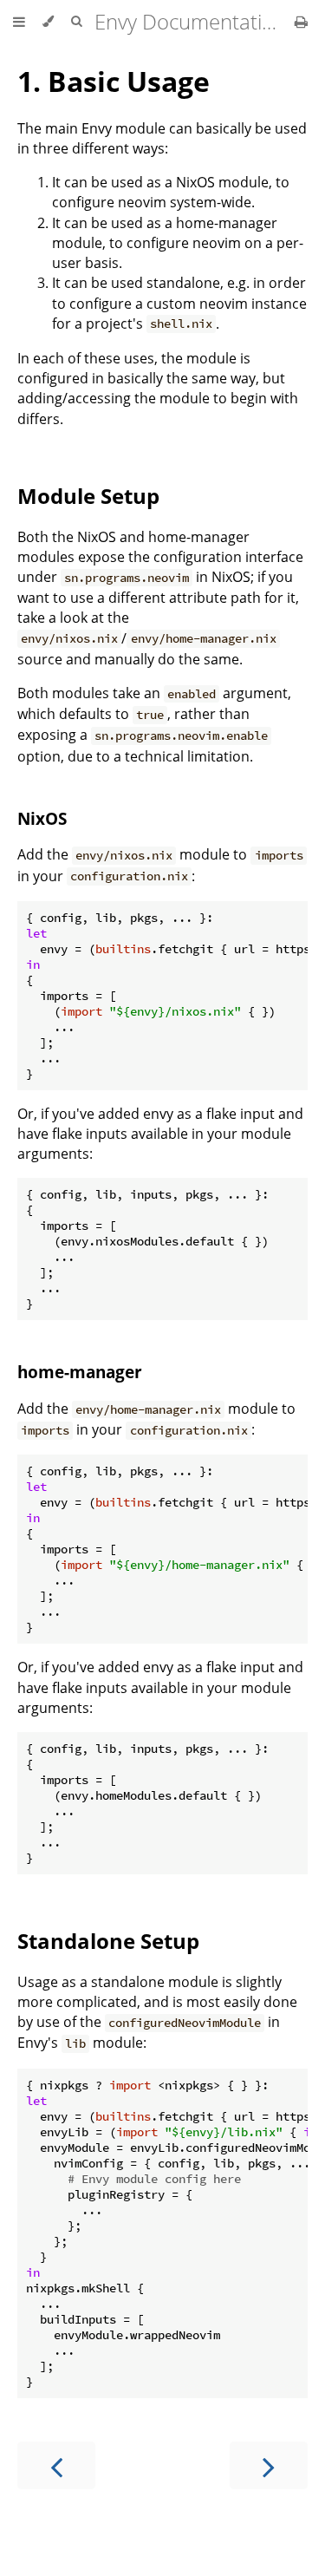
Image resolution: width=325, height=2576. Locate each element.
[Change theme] (48, 22)
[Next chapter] (269, 2465)
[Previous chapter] (56, 2465)
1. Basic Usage (114, 81)
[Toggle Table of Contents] (19, 22)
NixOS (42, 818)
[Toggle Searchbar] (76, 22)
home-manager (80, 1372)
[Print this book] (301, 22)
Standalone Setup (108, 1941)
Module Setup (88, 496)
